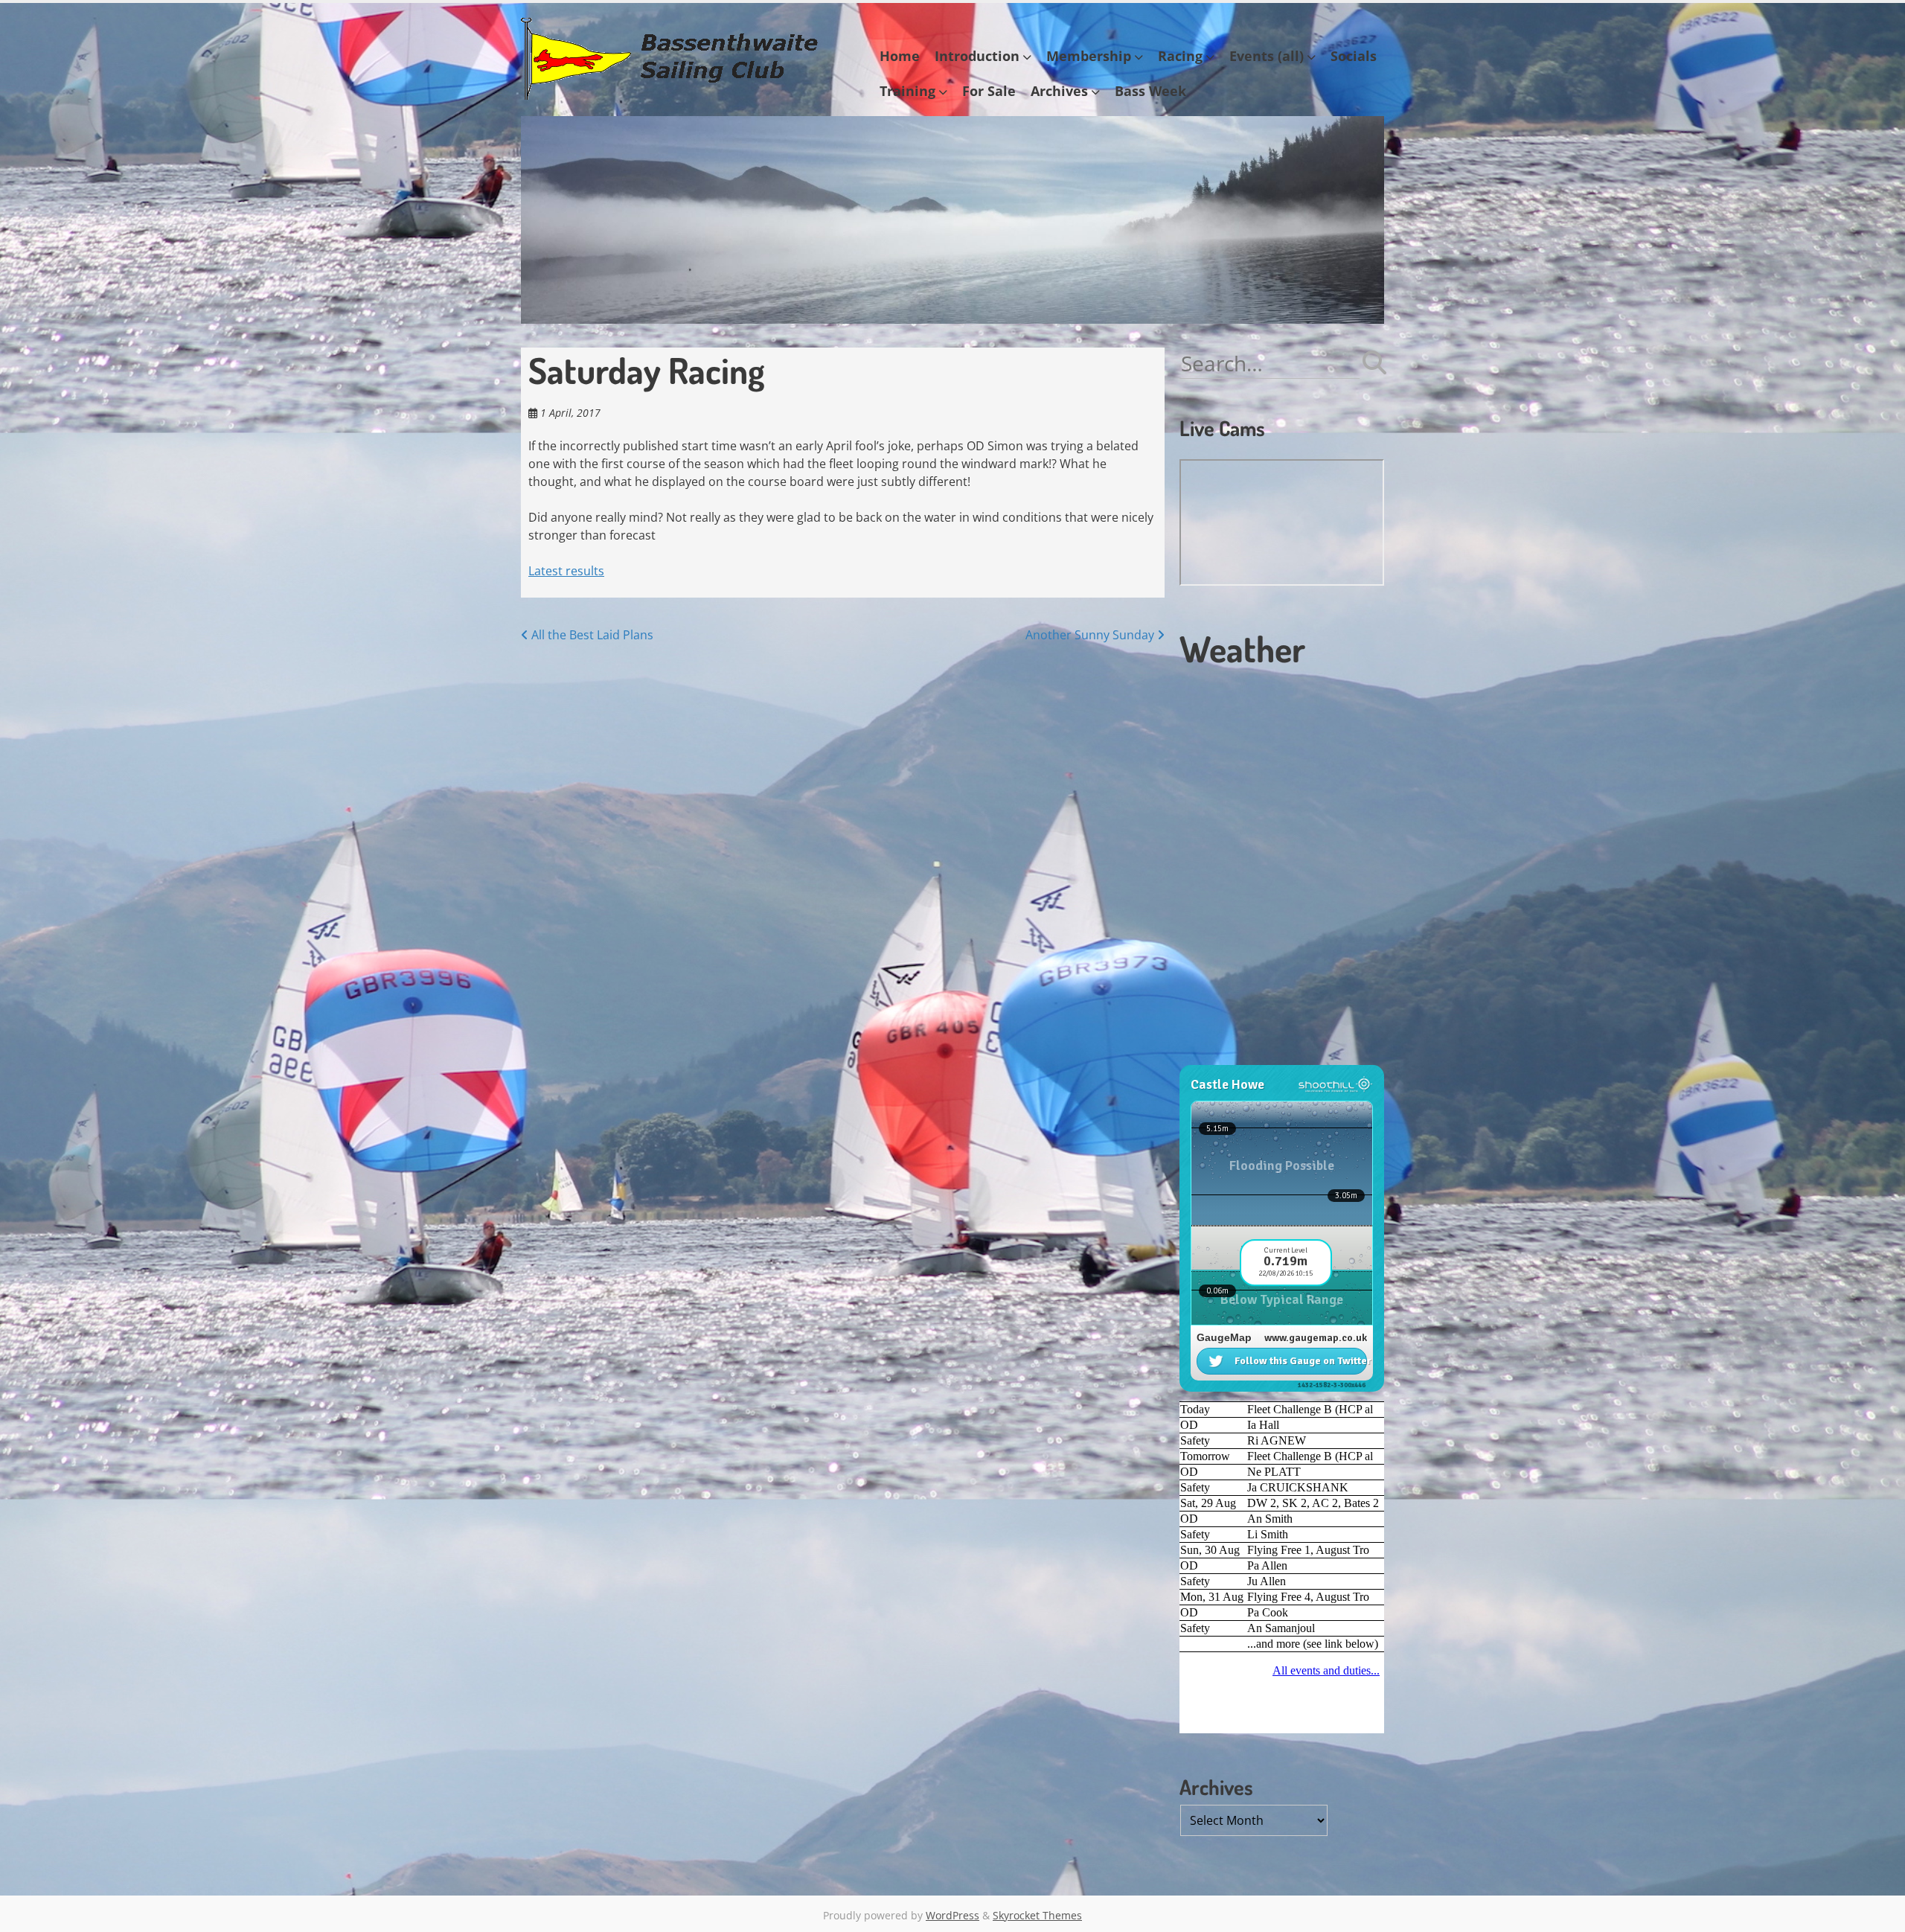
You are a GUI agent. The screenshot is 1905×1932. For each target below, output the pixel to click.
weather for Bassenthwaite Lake (1280, 1058)
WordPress (952, 1915)
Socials (1354, 56)
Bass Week (1150, 91)
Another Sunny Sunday (1091, 635)
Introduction (977, 56)
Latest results (566, 571)
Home (900, 56)
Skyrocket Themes (1037, 1915)
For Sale (989, 91)
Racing (1180, 56)
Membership (1089, 56)
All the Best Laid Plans (591, 635)
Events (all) (1267, 56)
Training (907, 91)
